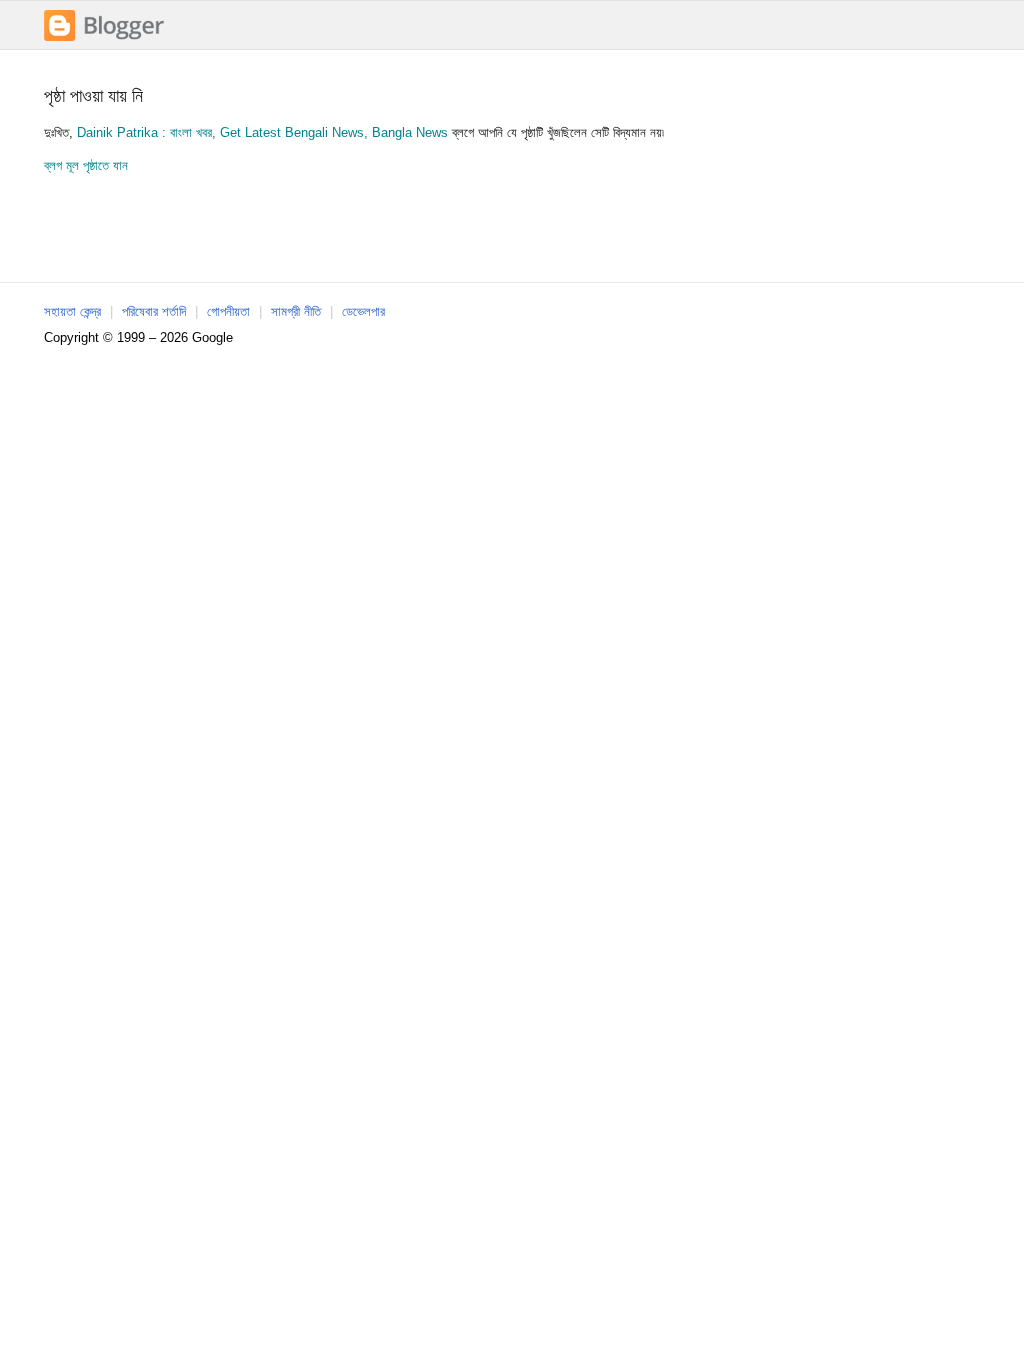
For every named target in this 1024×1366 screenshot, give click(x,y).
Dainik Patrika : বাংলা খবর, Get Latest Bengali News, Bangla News (264, 132)
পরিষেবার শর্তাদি (154, 311)
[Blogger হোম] (104, 38)
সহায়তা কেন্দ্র (72, 311)
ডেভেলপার (363, 311)
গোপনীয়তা (228, 311)
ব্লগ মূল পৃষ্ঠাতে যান (86, 165)
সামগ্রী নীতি (296, 311)
